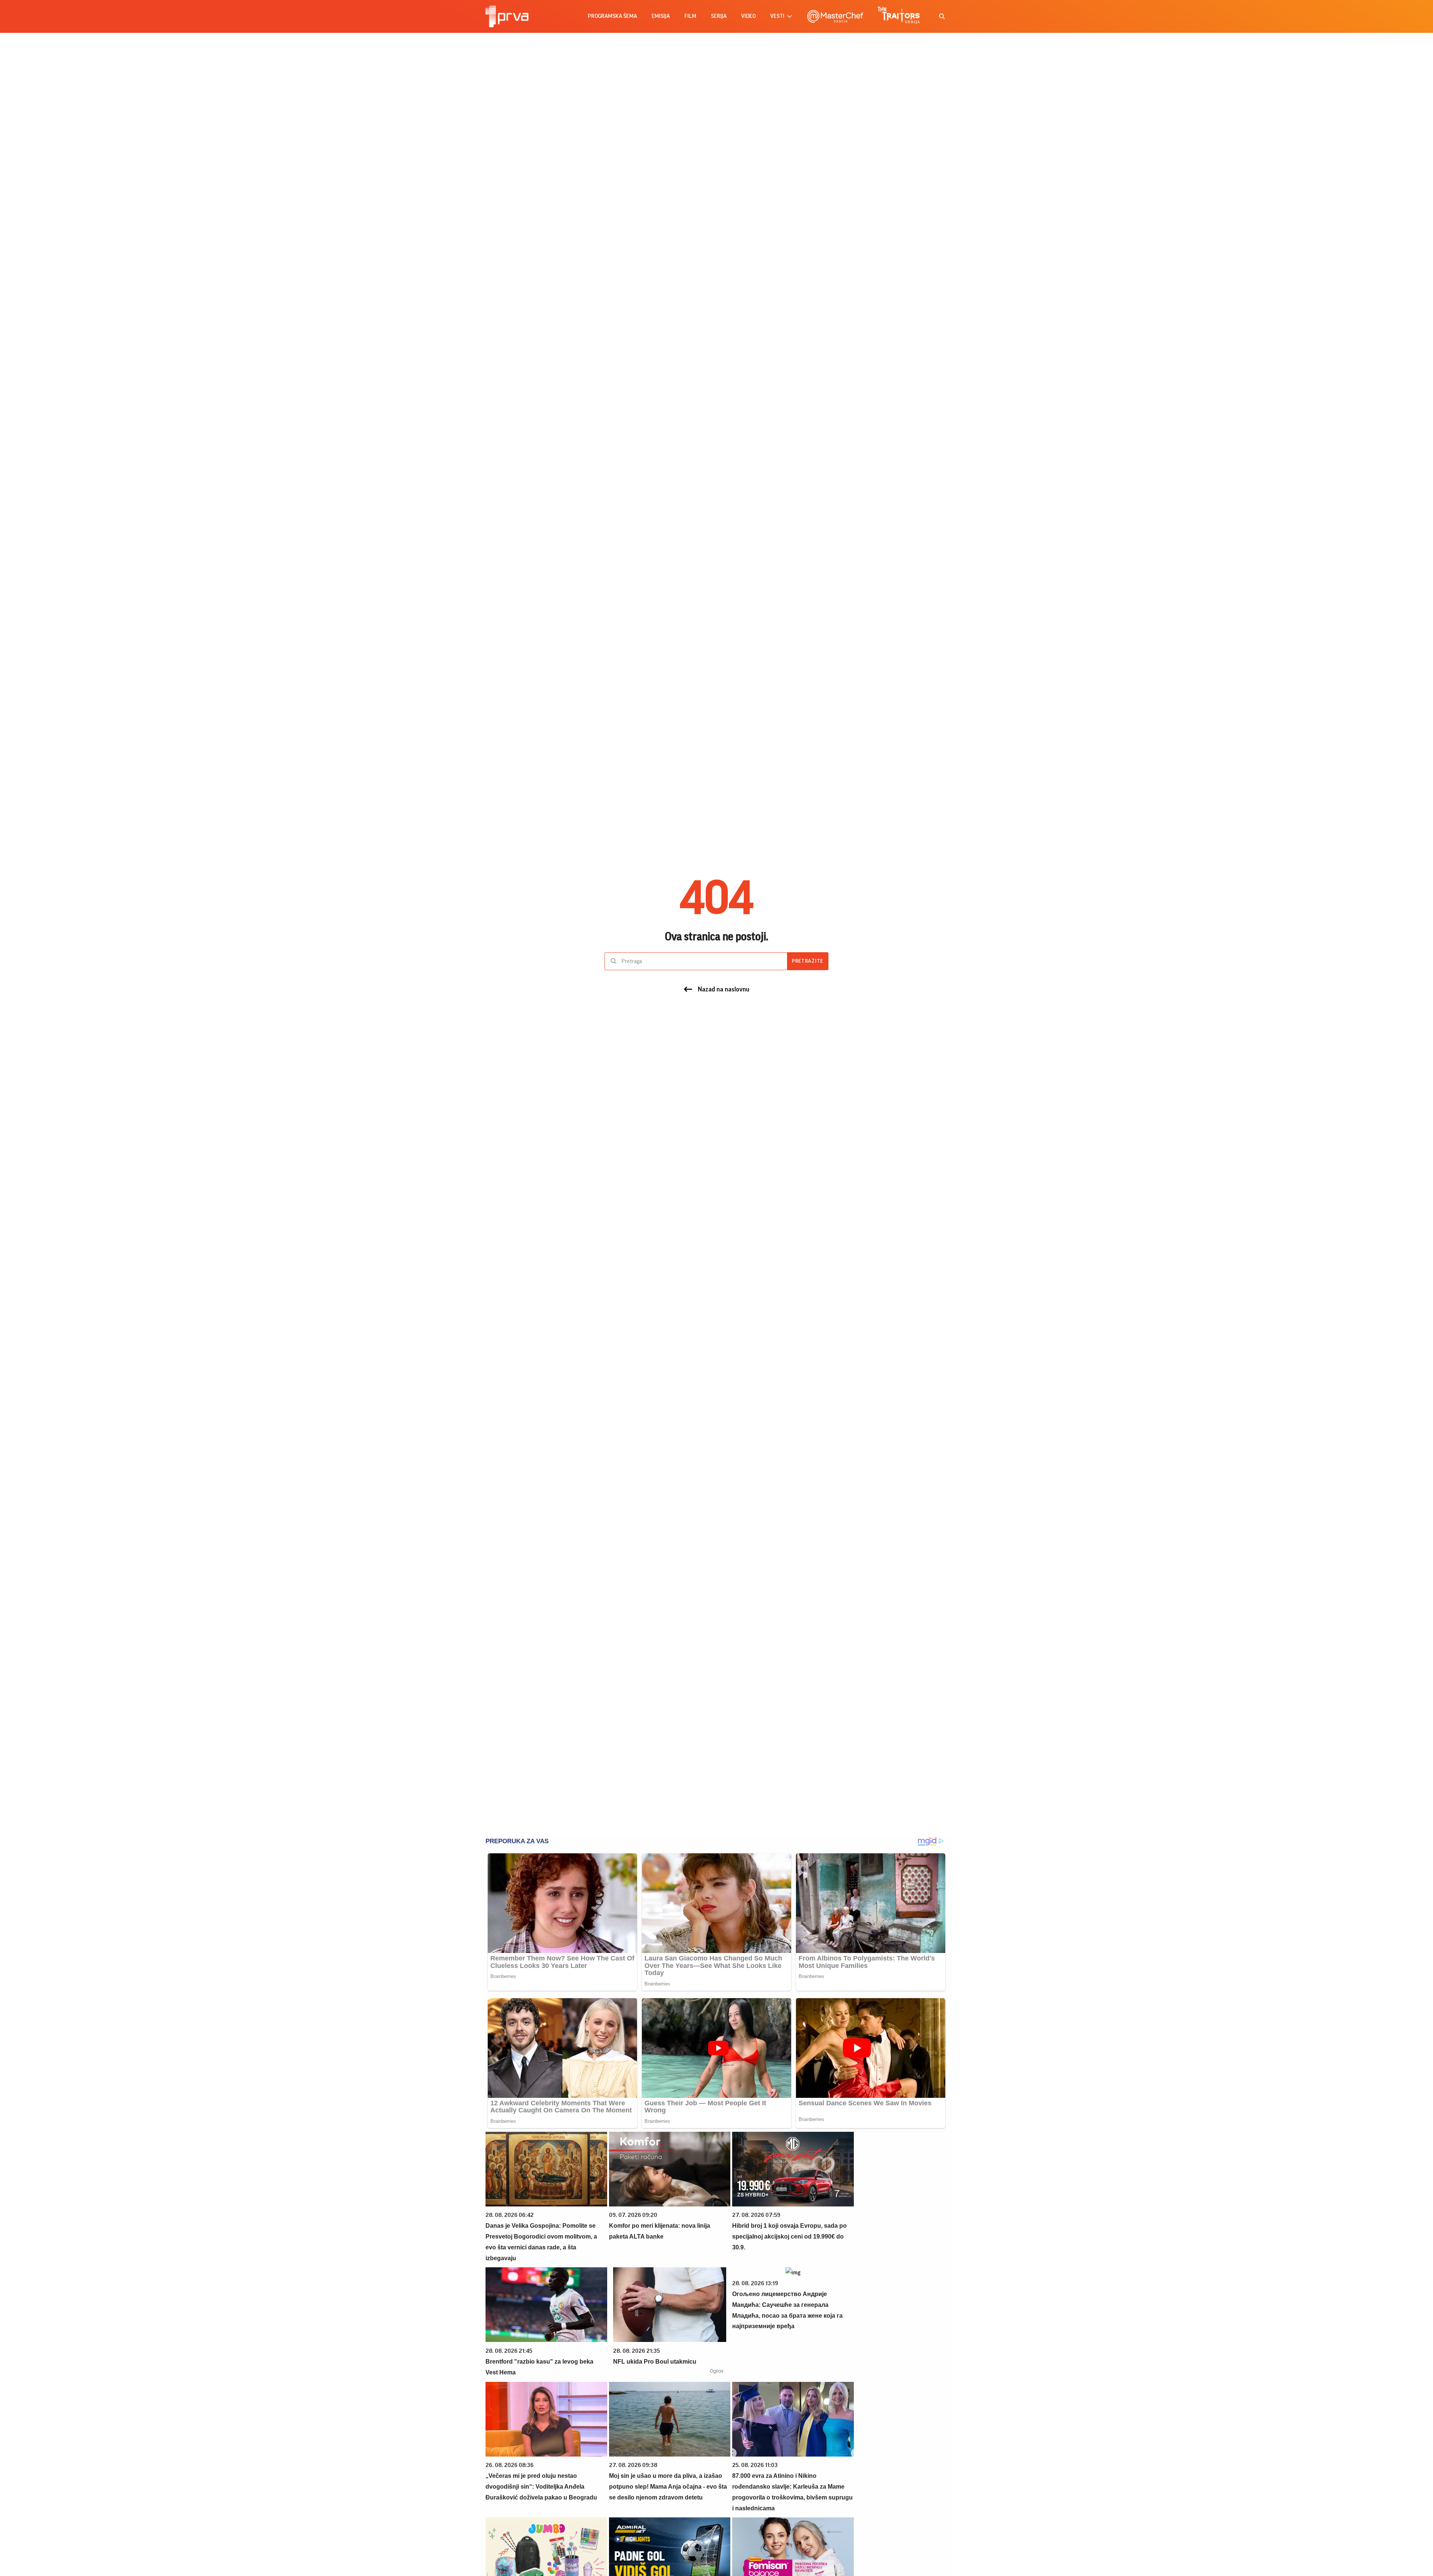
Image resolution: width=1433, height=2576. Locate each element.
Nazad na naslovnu (724, 989)
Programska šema (612, 16)
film (690, 16)
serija (719, 16)
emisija (661, 16)
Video (748, 16)
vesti (777, 16)
